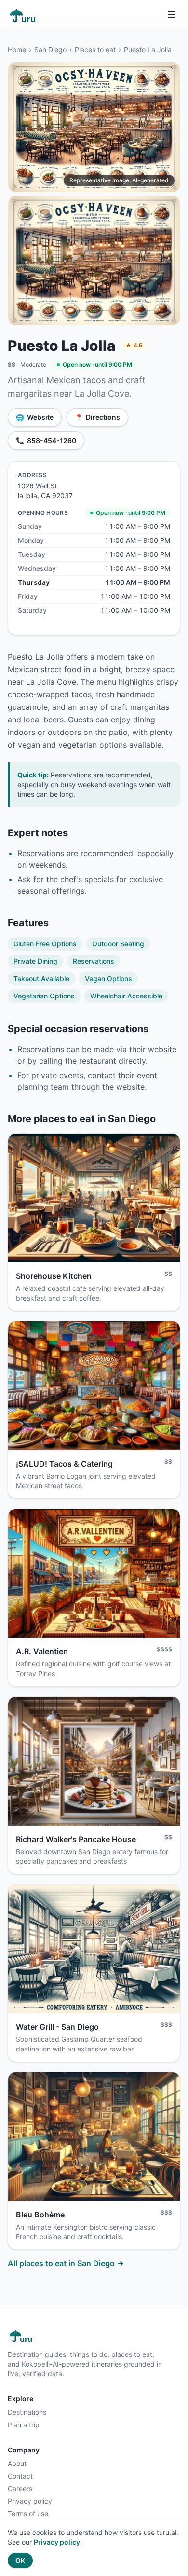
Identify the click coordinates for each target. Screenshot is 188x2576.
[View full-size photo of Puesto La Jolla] (94, 127)
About (17, 2463)
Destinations (27, 2412)
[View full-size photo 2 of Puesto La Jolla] (94, 261)
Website (35, 417)
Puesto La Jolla (148, 49)
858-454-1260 (46, 440)
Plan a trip (24, 2425)
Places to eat (95, 49)
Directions (97, 417)
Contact (20, 2476)
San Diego (50, 49)
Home (17, 49)
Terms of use (28, 2514)
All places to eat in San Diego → (66, 2263)
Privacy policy (30, 2501)
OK (20, 2560)
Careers (20, 2488)
